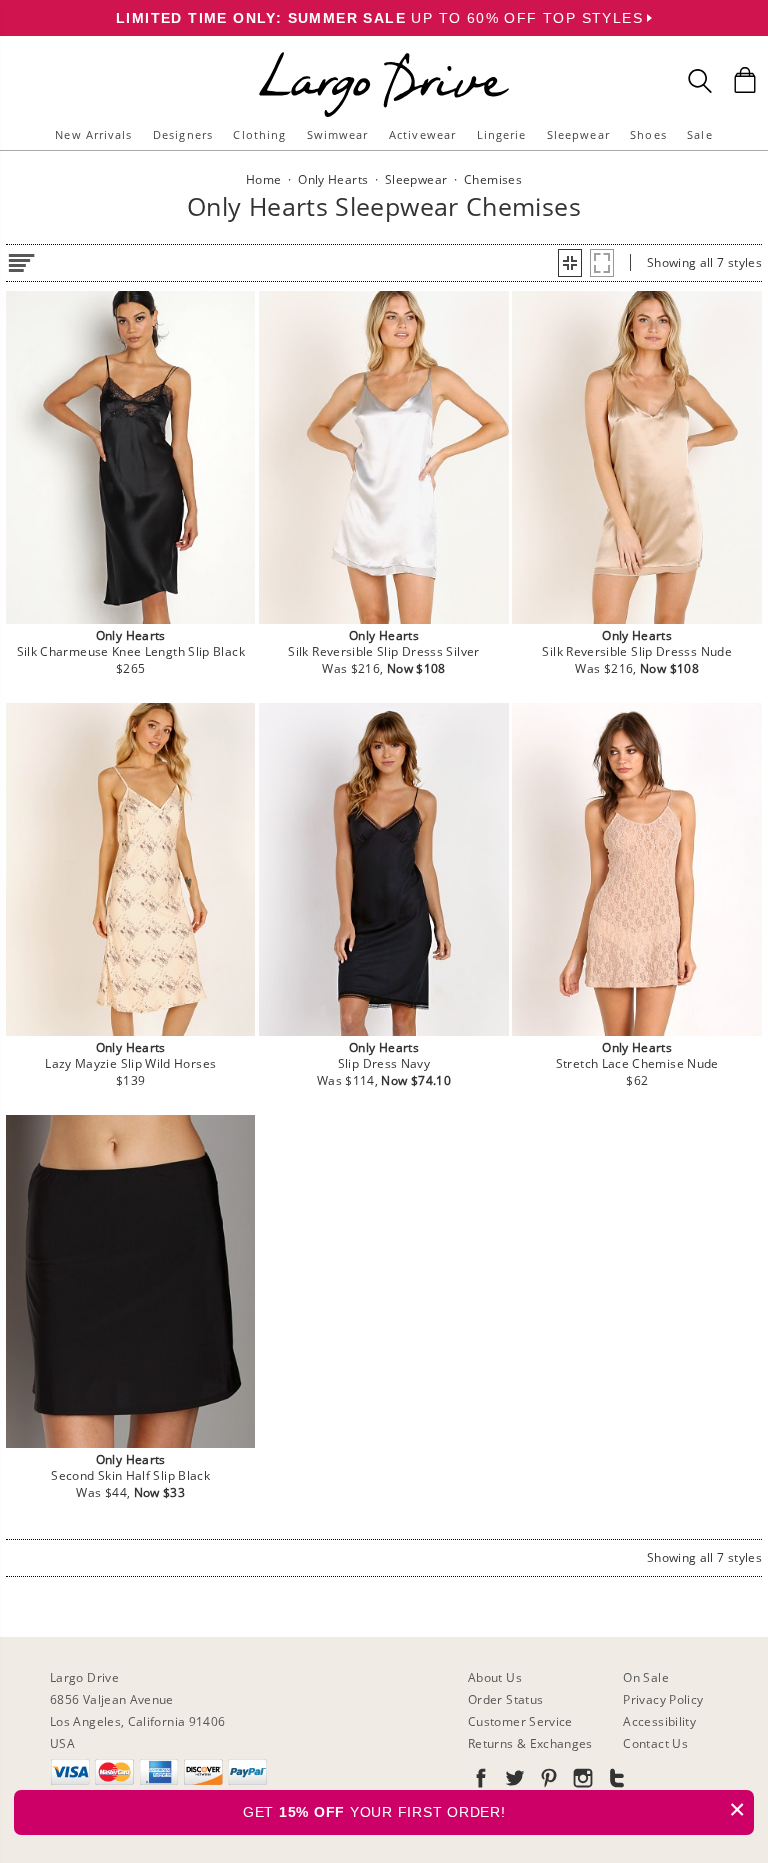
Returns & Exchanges (530, 1743)
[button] (570, 263)
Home (263, 179)
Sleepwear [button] (578, 134)
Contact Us (655, 1743)
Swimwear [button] (338, 134)
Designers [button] (183, 134)
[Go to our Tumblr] (615, 1781)
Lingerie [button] (502, 134)
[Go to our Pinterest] (547, 1781)
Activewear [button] (422, 134)
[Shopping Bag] (745, 80)
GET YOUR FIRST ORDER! (494, 1809)
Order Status (505, 1699)
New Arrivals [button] (93, 134)
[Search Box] (700, 81)
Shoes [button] (648, 134)
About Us (495, 1677)
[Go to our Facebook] (481, 1781)
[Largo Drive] (384, 55)
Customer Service (520, 1721)
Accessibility (659, 1721)
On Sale (646, 1677)
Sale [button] (699, 134)
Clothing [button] (259, 134)
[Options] (21, 259)
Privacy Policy (663, 1699)
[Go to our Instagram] (581, 1781)
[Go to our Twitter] (513, 1781)
